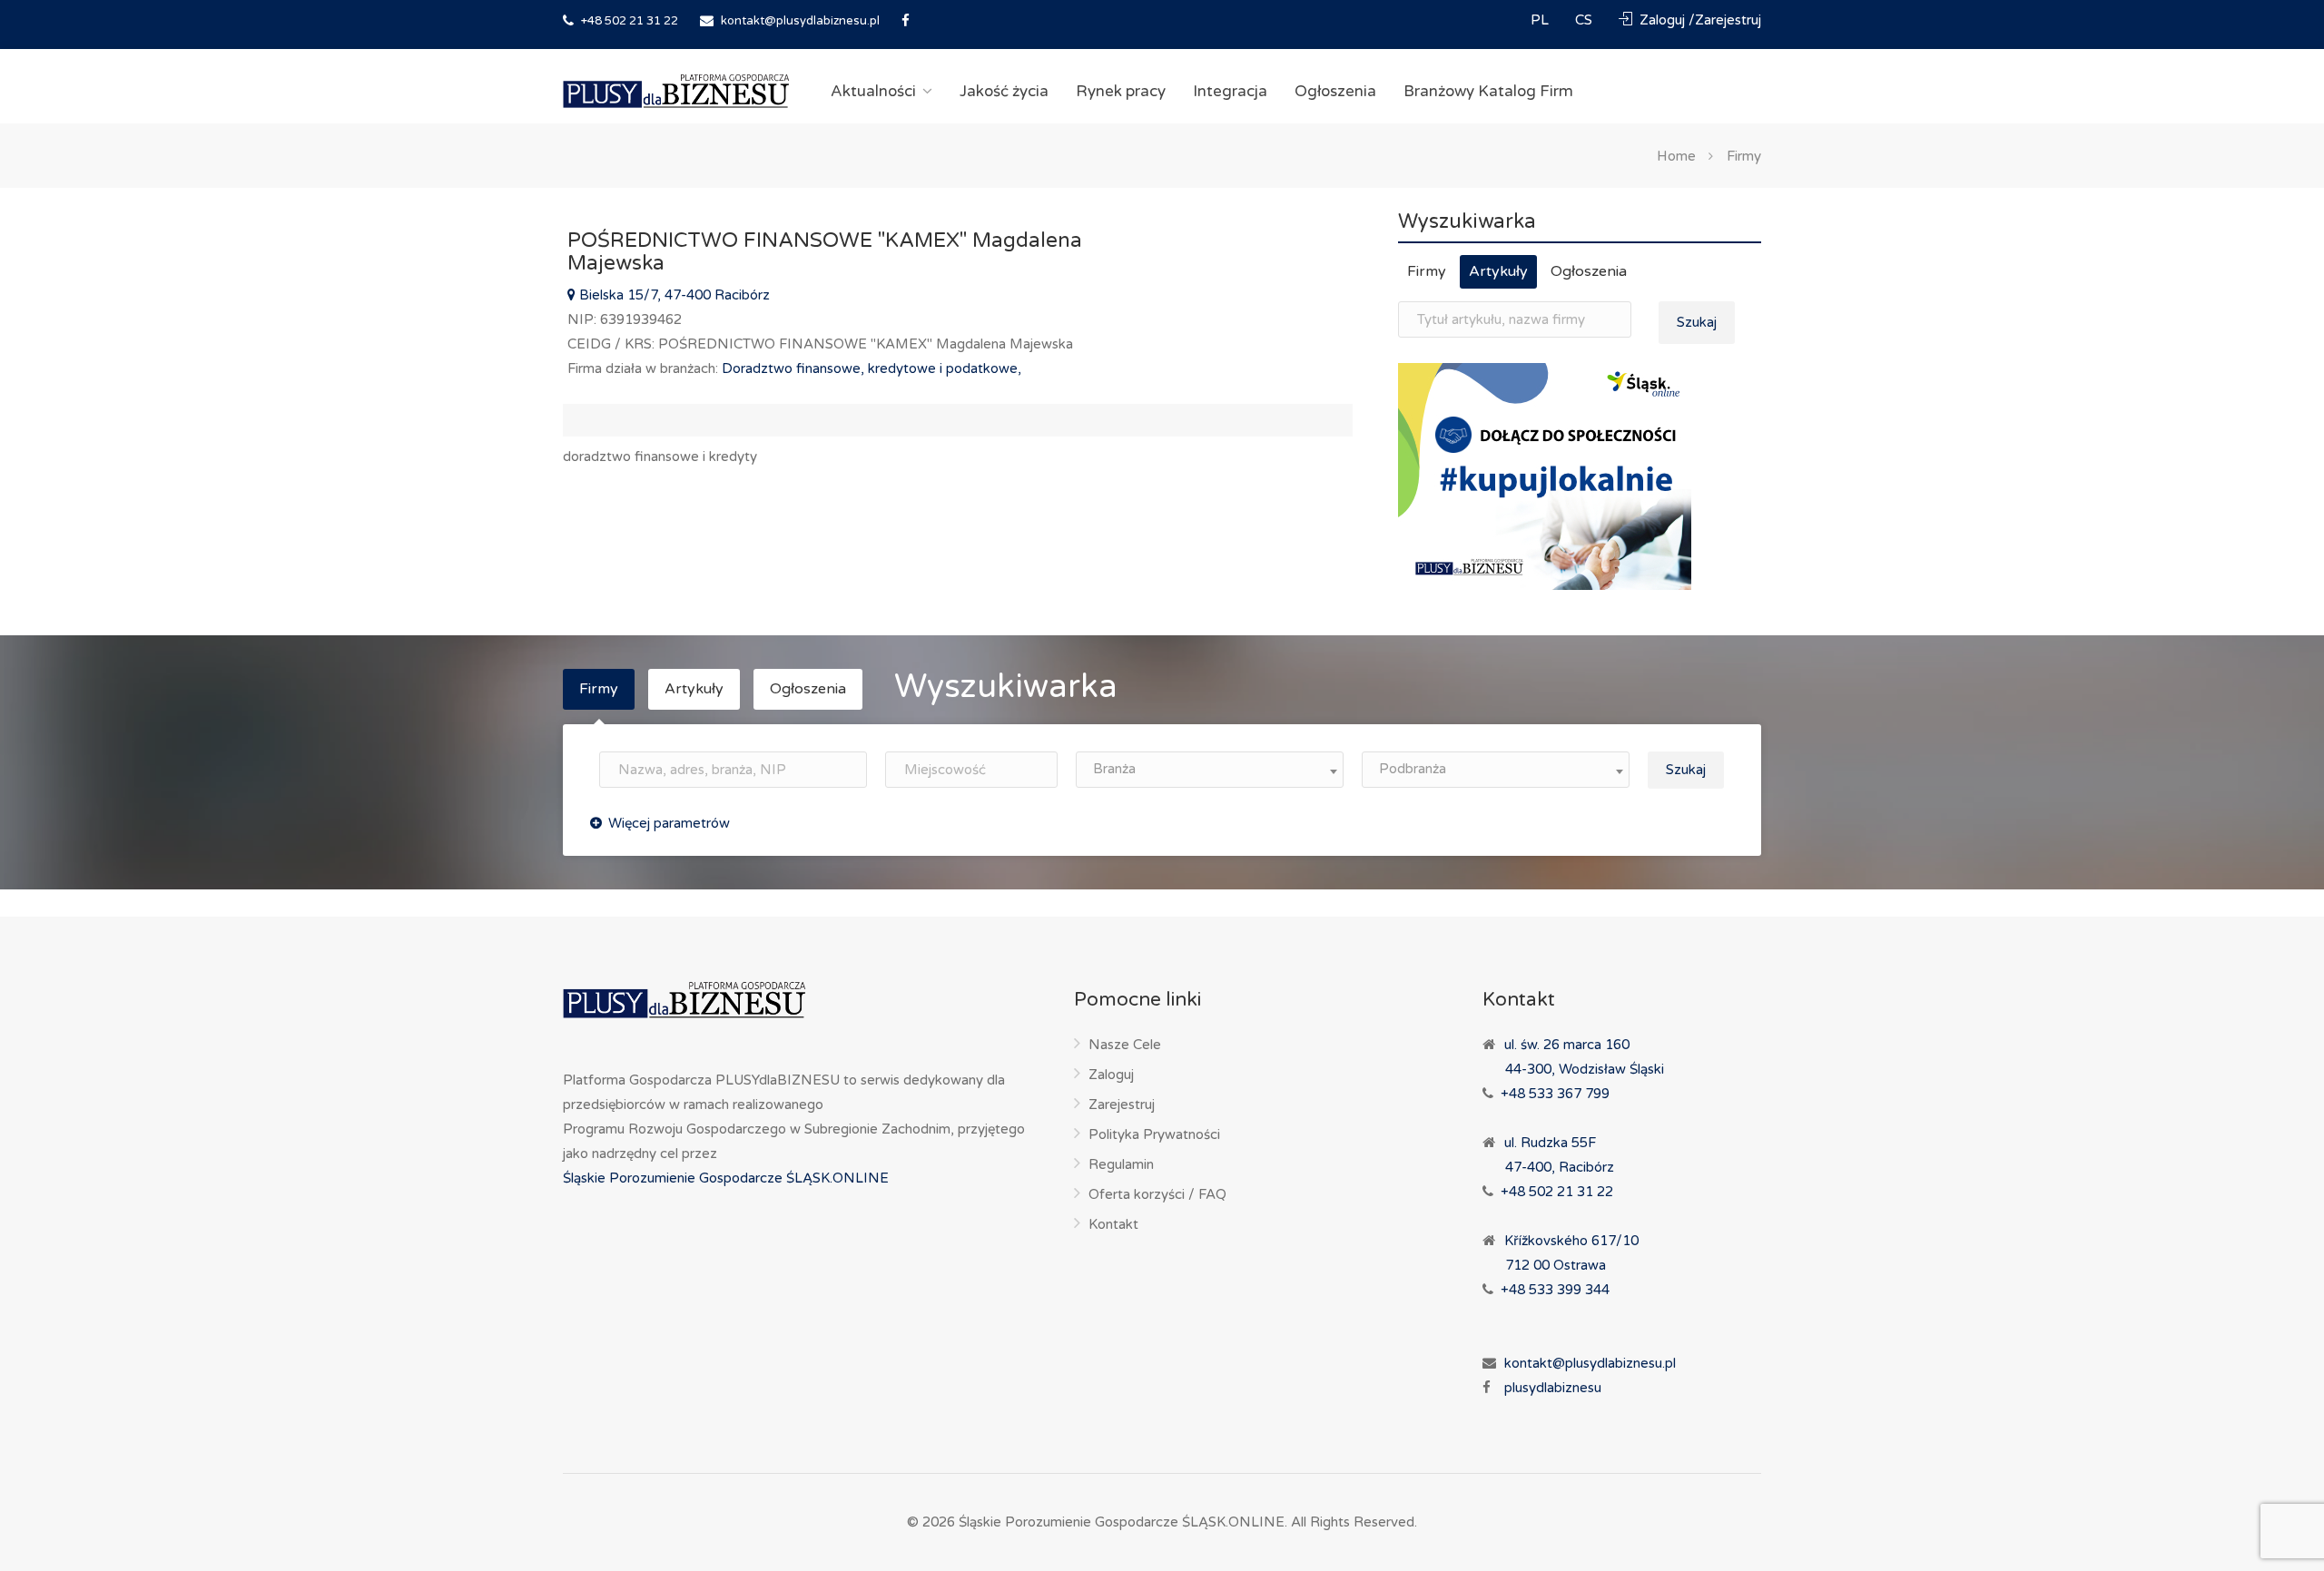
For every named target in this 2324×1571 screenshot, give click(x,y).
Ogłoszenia (1335, 91)
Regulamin (1121, 1164)
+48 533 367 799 (1555, 1094)
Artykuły (1498, 271)
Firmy (1744, 155)
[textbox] (1210, 769)
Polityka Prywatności (1154, 1134)
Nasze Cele (1125, 1045)
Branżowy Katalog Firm (1488, 91)
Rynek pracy (1121, 91)
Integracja (1230, 91)
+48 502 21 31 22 (628, 21)
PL (1541, 20)
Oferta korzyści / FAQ (1157, 1194)
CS (1585, 20)
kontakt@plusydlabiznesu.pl (800, 21)
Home (1676, 155)
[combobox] (1210, 770)
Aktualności (873, 91)
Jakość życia (1004, 91)
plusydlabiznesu (1553, 1388)
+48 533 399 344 (1555, 1290)
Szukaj (1697, 322)
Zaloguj (1111, 1075)
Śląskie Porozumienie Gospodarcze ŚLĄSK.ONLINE (726, 1178)
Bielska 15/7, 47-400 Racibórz (673, 295)
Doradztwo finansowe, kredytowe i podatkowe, (871, 368)
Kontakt (1113, 1224)
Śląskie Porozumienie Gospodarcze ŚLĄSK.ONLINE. (1123, 1522)
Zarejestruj (1122, 1105)
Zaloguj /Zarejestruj (1699, 20)
